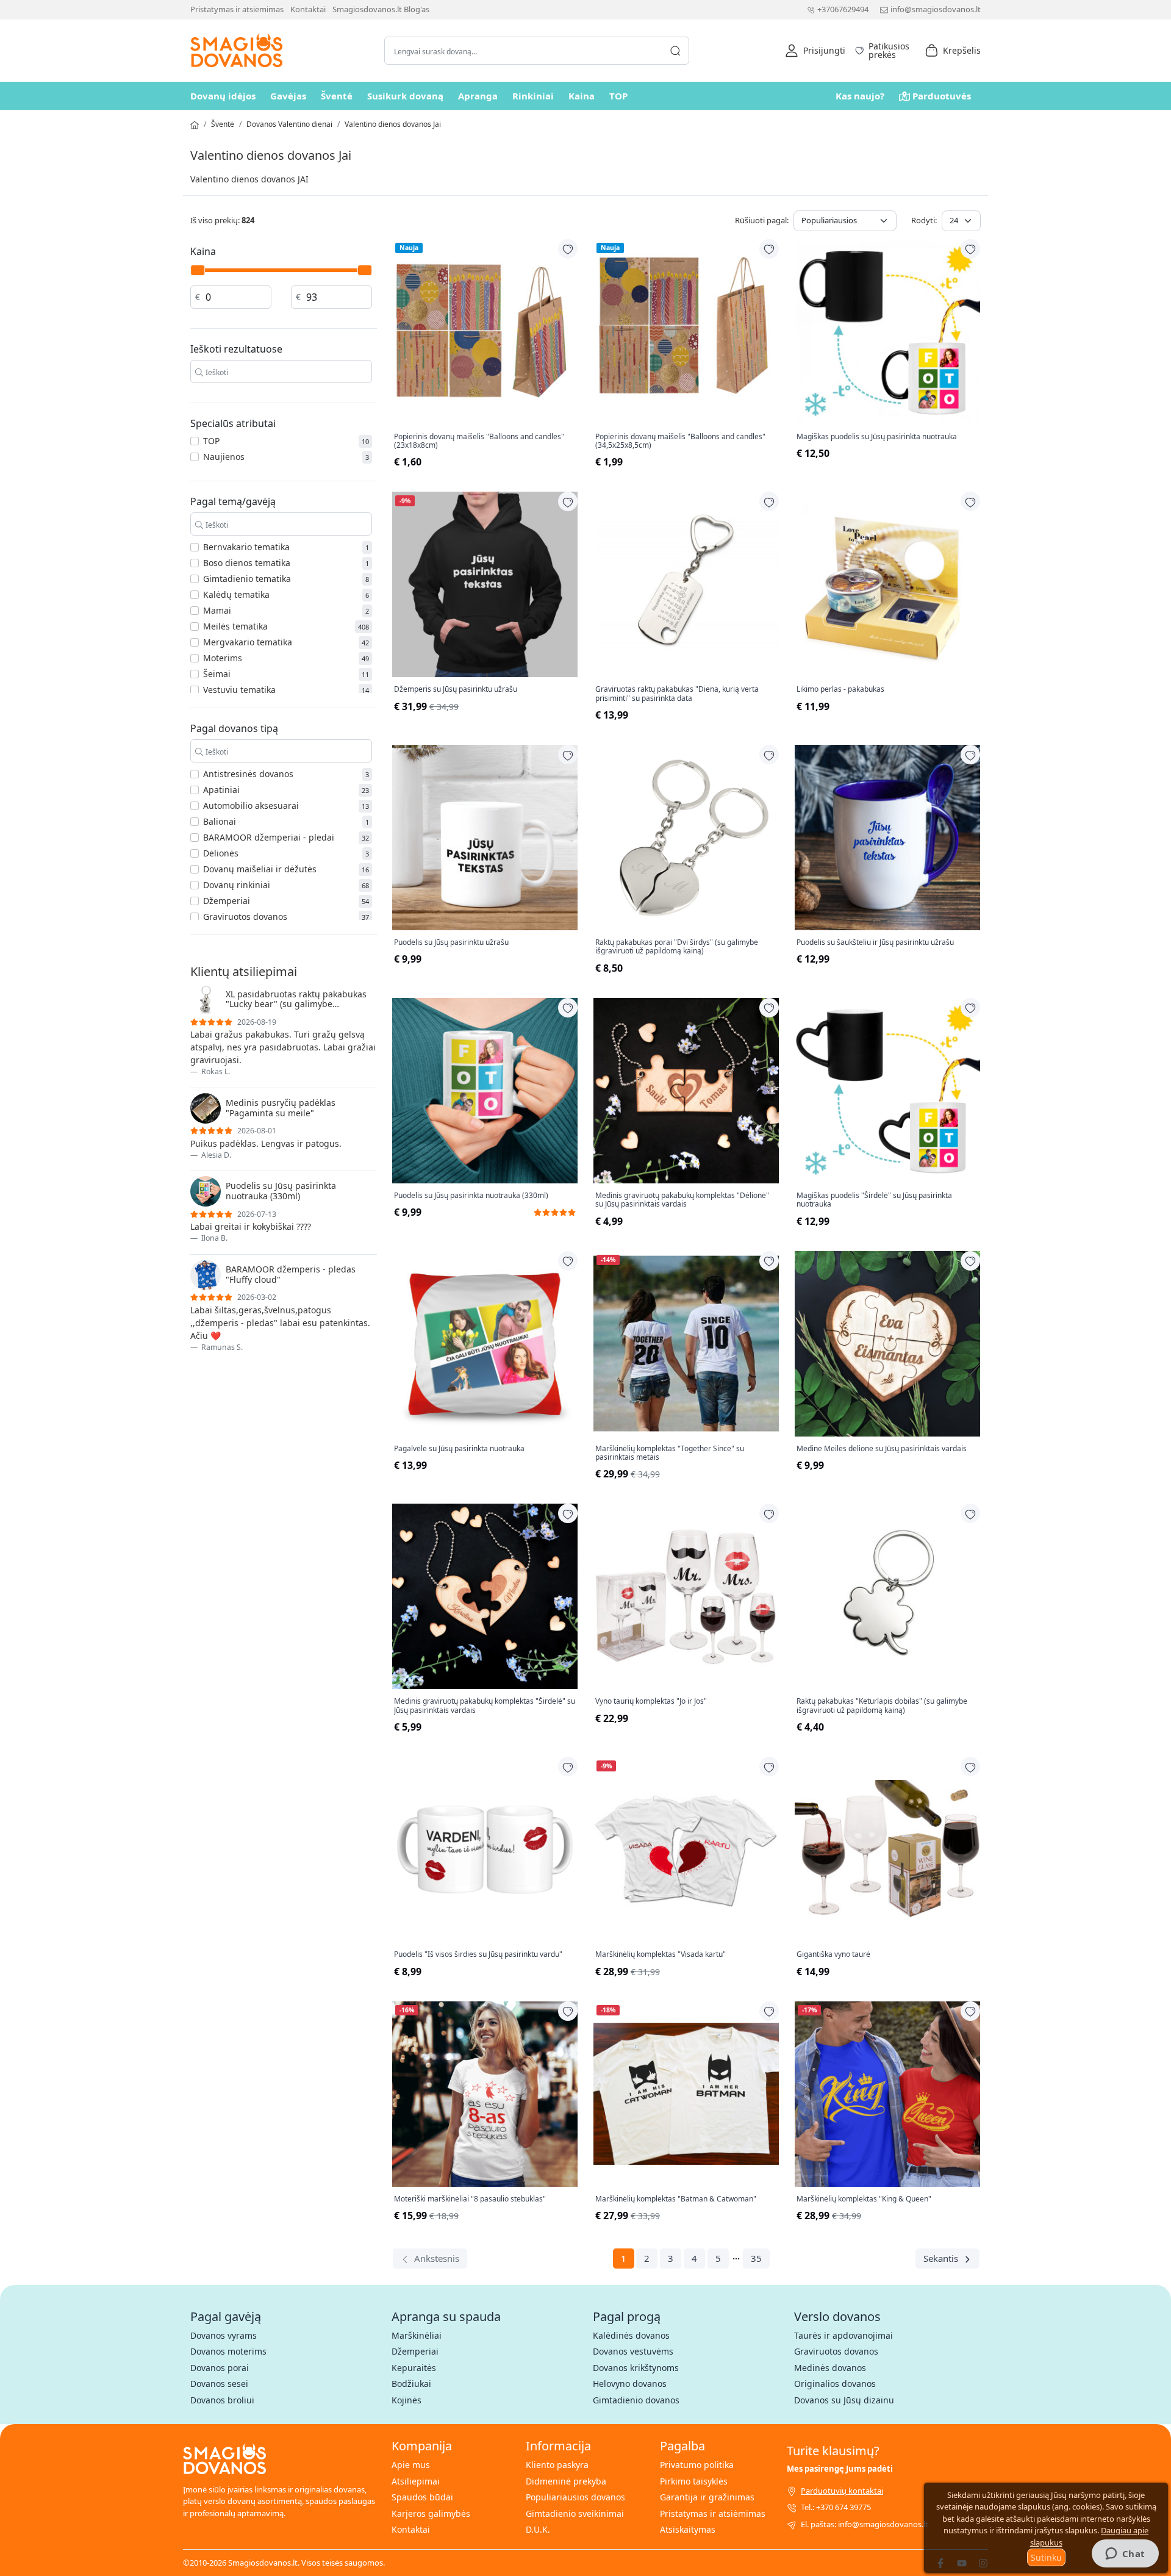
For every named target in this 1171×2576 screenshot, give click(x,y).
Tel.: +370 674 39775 (836, 2507)
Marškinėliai (417, 2335)
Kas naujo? (860, 96)
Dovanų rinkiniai (237, 885)
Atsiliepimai (416, 2481)
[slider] (198, 270)
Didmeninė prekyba (566, 2481)
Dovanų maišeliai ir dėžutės (260, 869)
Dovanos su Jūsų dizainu (844, 2400)
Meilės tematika (235, 626)
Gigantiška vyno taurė (833, 1954)
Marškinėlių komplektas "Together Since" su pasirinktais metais (670, 1453)
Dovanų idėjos (223, 96)
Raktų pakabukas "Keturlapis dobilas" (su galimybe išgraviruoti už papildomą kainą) (882, 1706)
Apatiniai (221, 790)
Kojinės (406, 2400)
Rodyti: (924, 220)
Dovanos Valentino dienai (289, 124)
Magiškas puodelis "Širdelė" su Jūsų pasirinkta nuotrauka (874, 1200)
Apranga (478, 96)
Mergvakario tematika (248, 642)
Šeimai (217, 674)
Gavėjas (288, 96)
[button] (815, 51)
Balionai (220, 821)
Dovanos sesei (219, 2384)
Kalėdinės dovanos (631, 2335)
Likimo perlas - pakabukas (840, 689)
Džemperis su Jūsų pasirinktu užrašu (456, 689)
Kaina (582, 96)
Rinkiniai (533, 96)
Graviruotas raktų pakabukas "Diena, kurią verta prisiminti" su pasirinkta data (677, 694)
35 (756, 2258)
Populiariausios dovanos (575, 2497)
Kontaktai (308, 9)
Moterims (223, 658)
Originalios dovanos (835, 2384)
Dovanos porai (220, 2368)
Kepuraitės (414, 2368)
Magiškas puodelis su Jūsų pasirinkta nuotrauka (877, 437)
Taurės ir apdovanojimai (843, 2335)
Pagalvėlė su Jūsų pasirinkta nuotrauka (459, 1449)
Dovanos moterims (228, 2351)
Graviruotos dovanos (245, 917)
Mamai (217, 610)
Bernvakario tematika (246, 547)
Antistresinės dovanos (248, 774)
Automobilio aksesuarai (251, 805)
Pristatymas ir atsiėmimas (237, 9)
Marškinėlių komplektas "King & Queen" (864, 2199)
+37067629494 (843, 9)
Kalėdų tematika (236, 594)
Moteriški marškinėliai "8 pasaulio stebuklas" (470, 2199)
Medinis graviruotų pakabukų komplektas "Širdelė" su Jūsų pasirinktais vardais (485, 1706)
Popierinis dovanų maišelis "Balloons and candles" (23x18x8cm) (479, 441)
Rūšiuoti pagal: (762, 220)
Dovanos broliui (222, 2400)
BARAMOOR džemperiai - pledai (269, 837)
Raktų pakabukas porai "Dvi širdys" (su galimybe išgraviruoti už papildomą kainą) (677, 947)
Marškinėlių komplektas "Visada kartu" (661, 1954)
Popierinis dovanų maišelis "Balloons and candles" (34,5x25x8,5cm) (680, 441)
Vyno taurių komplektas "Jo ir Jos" (651, 1701)
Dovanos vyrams (224, 2335)
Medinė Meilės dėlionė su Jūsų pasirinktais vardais (882, 1449)
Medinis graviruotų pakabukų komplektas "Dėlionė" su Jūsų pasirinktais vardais (682, 1200)
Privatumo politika (697, 2465)
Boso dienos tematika (247, 563)
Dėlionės (221, 853)
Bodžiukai (411, 2384)
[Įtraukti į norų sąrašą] (568, 249)
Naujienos (224, 457)
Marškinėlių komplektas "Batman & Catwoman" (676, 2199)
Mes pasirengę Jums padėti (840, 2469)
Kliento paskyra (557, 2465)
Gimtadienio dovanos (636, 2400)
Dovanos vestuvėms (633, 2351)
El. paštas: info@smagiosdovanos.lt (865, 2524)
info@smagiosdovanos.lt (936, 9)
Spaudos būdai (422, 2497)
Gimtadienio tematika (247, 579)
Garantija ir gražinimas (707, 2497)
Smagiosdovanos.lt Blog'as (381, 9)
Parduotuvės (942, 96)
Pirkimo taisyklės (694, 2481)
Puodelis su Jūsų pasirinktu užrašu (451, 942)
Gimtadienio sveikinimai (575, 2513)
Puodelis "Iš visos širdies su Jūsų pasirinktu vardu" (478, 1954)
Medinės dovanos (830, 2368)
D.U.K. (538, 2529)
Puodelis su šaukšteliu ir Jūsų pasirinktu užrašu (875, 942)
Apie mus (411, 2465)
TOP (618, 96)
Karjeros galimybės (431, 2513)
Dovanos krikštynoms (636, 2368)
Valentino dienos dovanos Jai (393, 124)
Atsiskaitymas (688, 2529)
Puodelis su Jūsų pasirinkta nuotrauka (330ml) (471, 1196)
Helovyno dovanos (630, 2384)
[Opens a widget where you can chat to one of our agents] (1125, 2555)
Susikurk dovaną (405, 96)
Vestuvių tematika (239, 690)
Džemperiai (227, 901)
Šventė (337, 96)
